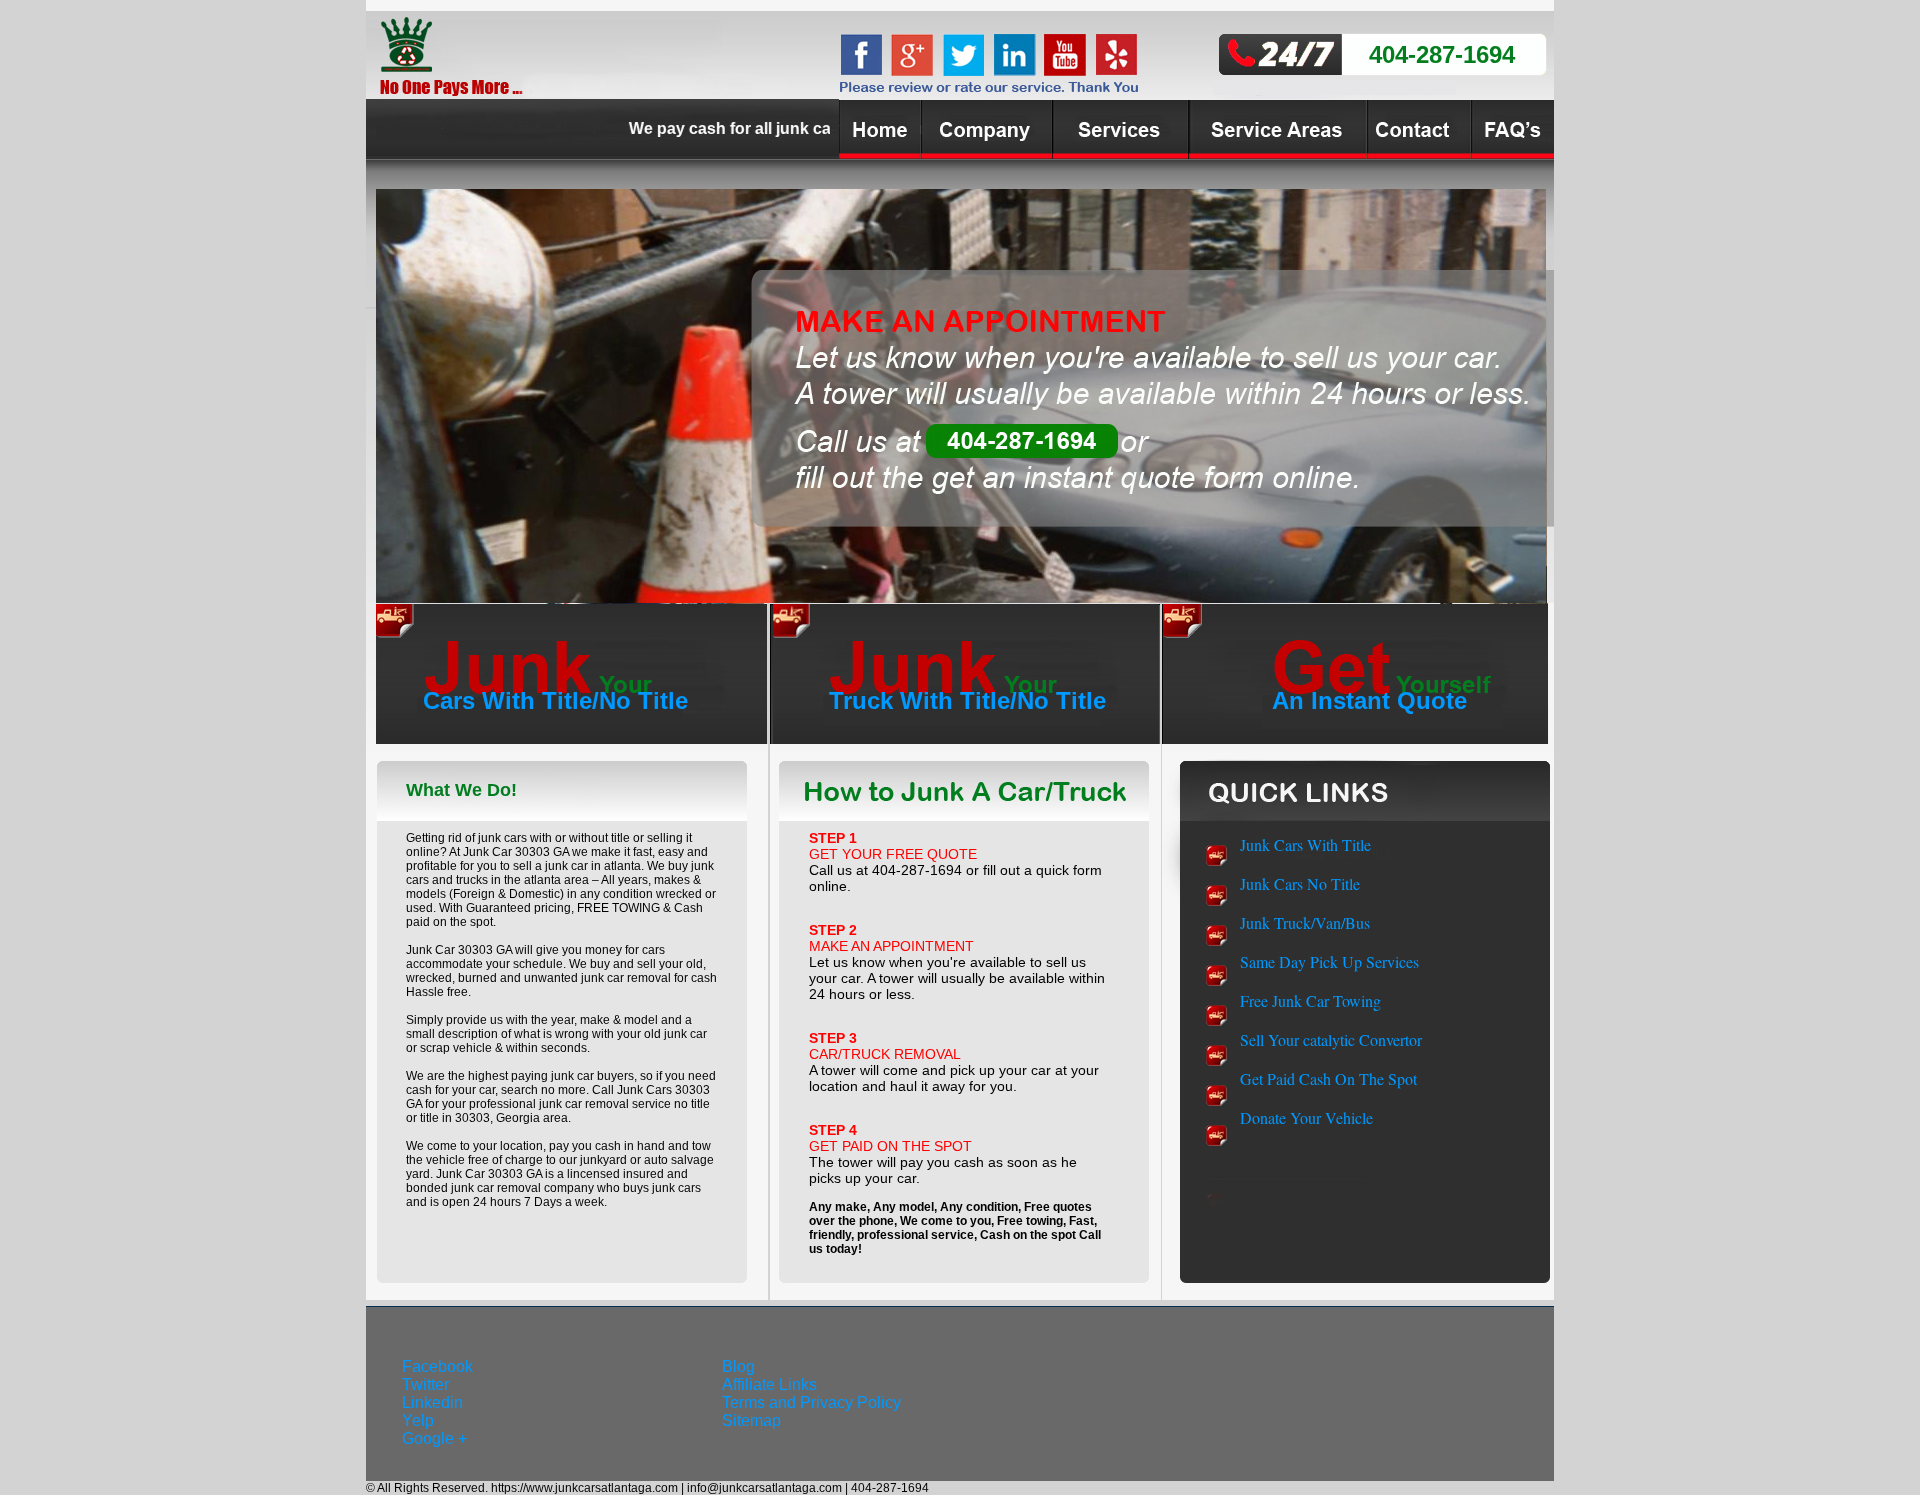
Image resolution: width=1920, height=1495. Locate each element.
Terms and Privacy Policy (811, 1402)
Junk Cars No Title (1300, 883)
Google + (434, 1438)
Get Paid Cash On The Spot (1328, 1078)
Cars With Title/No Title (555, 700)
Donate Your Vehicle (1306, 1117)
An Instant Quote (1369, 700)
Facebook (437, 1366)
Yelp (418, 1420)
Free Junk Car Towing (1310, 1000)
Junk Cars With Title (1305, 844)
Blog (738, 1366)
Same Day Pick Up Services (1329, 961)
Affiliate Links (769, 1384)
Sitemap (751, 1420)
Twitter (425, 1384)
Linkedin (432, 1402)
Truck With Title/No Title (967, 700)
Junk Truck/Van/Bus (1305, 922)
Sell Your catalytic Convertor (1331, 1039)
